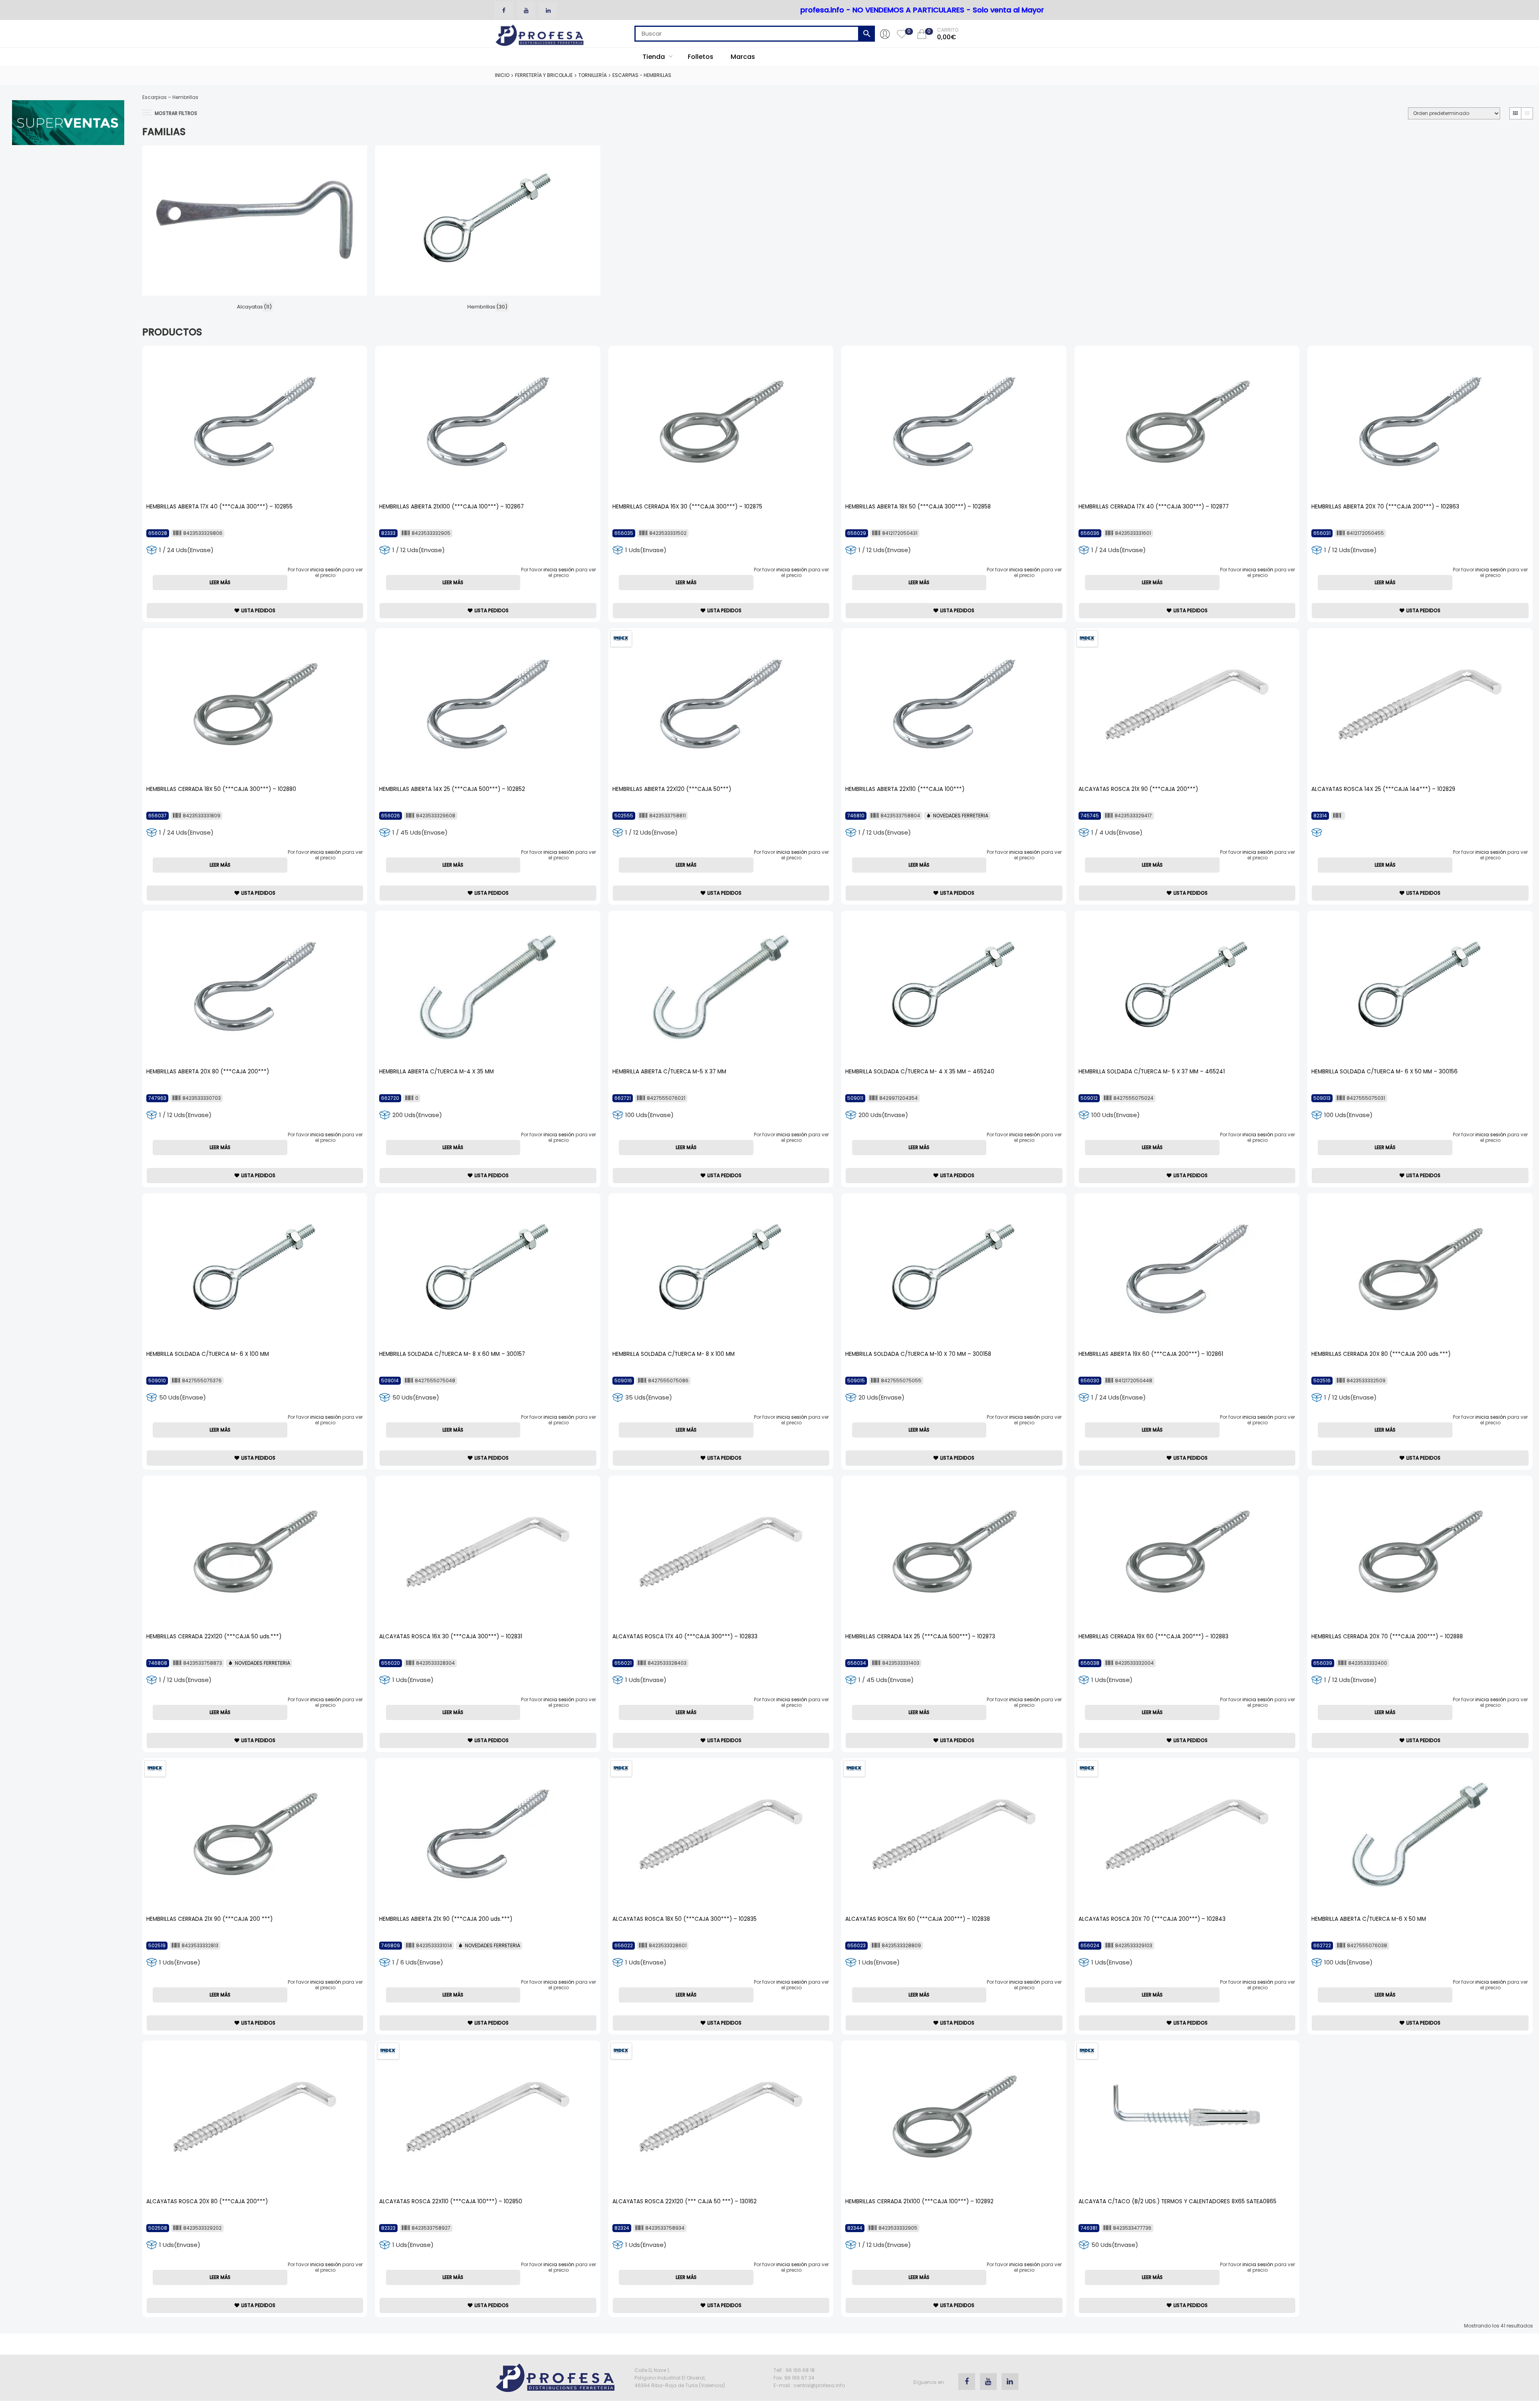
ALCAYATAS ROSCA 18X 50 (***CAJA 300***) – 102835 (685, 1919)
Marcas (743, 57)
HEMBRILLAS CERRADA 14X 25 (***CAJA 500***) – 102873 (920, 1637)
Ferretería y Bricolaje (544, 75)
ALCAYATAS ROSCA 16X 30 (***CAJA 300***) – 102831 (451, 1637)
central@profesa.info (819, 2385)
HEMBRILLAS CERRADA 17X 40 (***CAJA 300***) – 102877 (1154, 507)
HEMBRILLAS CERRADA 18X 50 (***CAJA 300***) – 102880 (221, 789)
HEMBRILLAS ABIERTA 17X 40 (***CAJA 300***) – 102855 (219, 507)
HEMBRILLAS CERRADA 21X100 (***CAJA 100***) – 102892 (919, 2201)
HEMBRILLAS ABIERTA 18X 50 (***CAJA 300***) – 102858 (918, 507)
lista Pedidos (258, 610)
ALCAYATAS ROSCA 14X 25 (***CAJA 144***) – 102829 (1383, 789)
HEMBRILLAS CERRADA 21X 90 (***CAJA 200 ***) (209, 1919)
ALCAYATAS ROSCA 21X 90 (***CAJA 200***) (1138, 789)
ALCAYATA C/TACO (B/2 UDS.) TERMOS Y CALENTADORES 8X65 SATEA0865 (1177, 2201)
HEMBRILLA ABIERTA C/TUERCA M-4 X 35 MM (436, 1072)
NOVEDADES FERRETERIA (961, 816)
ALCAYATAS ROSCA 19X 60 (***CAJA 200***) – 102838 (918, 1919)
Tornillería (593, 75)
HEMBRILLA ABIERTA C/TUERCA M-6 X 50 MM (1369, 1919)
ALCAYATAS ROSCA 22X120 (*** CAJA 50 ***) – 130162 (685, 2201)
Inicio (502, 75)
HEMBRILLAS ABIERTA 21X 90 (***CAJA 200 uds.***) (446, 1919)
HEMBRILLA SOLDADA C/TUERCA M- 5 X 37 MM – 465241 (1152, 1072)
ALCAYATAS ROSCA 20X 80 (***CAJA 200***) (207, 2201)
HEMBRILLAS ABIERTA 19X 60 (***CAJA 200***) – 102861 (1151, 1354)
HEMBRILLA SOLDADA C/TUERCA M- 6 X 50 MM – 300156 (1384, 1072)
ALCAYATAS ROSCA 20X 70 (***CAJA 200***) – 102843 (1152, 1919)
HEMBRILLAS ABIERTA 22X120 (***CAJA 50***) (672, 789)
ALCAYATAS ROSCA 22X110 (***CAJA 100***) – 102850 (451, 2201)
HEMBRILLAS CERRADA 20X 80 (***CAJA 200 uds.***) (1381, 1354)
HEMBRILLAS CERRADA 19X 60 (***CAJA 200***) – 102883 (1153, 1637)
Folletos (701, 57)
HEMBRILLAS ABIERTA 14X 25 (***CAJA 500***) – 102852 (452, 789)
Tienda (654, 57)
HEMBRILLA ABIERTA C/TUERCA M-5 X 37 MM (669, 1072)
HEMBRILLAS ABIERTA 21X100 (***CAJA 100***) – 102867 (451, 507)
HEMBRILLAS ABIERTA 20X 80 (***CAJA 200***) (208, 1072)
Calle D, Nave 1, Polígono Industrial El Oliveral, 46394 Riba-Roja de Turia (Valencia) (680, 2378)
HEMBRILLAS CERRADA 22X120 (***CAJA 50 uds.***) (214, 1637)
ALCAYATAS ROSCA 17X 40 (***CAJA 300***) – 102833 (685, 1637)
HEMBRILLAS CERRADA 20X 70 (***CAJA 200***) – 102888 (1387, 1637)
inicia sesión (326, 570)
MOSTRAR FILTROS (176, 113)
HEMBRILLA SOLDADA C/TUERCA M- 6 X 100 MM (208, 1354)
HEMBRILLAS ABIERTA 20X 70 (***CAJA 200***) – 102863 (1385, 507)
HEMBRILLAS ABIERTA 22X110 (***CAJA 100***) (905, 789)
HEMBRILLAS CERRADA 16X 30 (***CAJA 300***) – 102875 (687, 507)
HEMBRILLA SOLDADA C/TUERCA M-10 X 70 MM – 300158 (918, 1354)
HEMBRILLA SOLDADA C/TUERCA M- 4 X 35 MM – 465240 (920, 1072)
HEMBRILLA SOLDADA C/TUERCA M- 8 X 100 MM (674, 1354)
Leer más (220, 582)
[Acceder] (885, 34)
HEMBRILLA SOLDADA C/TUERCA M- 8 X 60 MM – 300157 (452, 1354)
